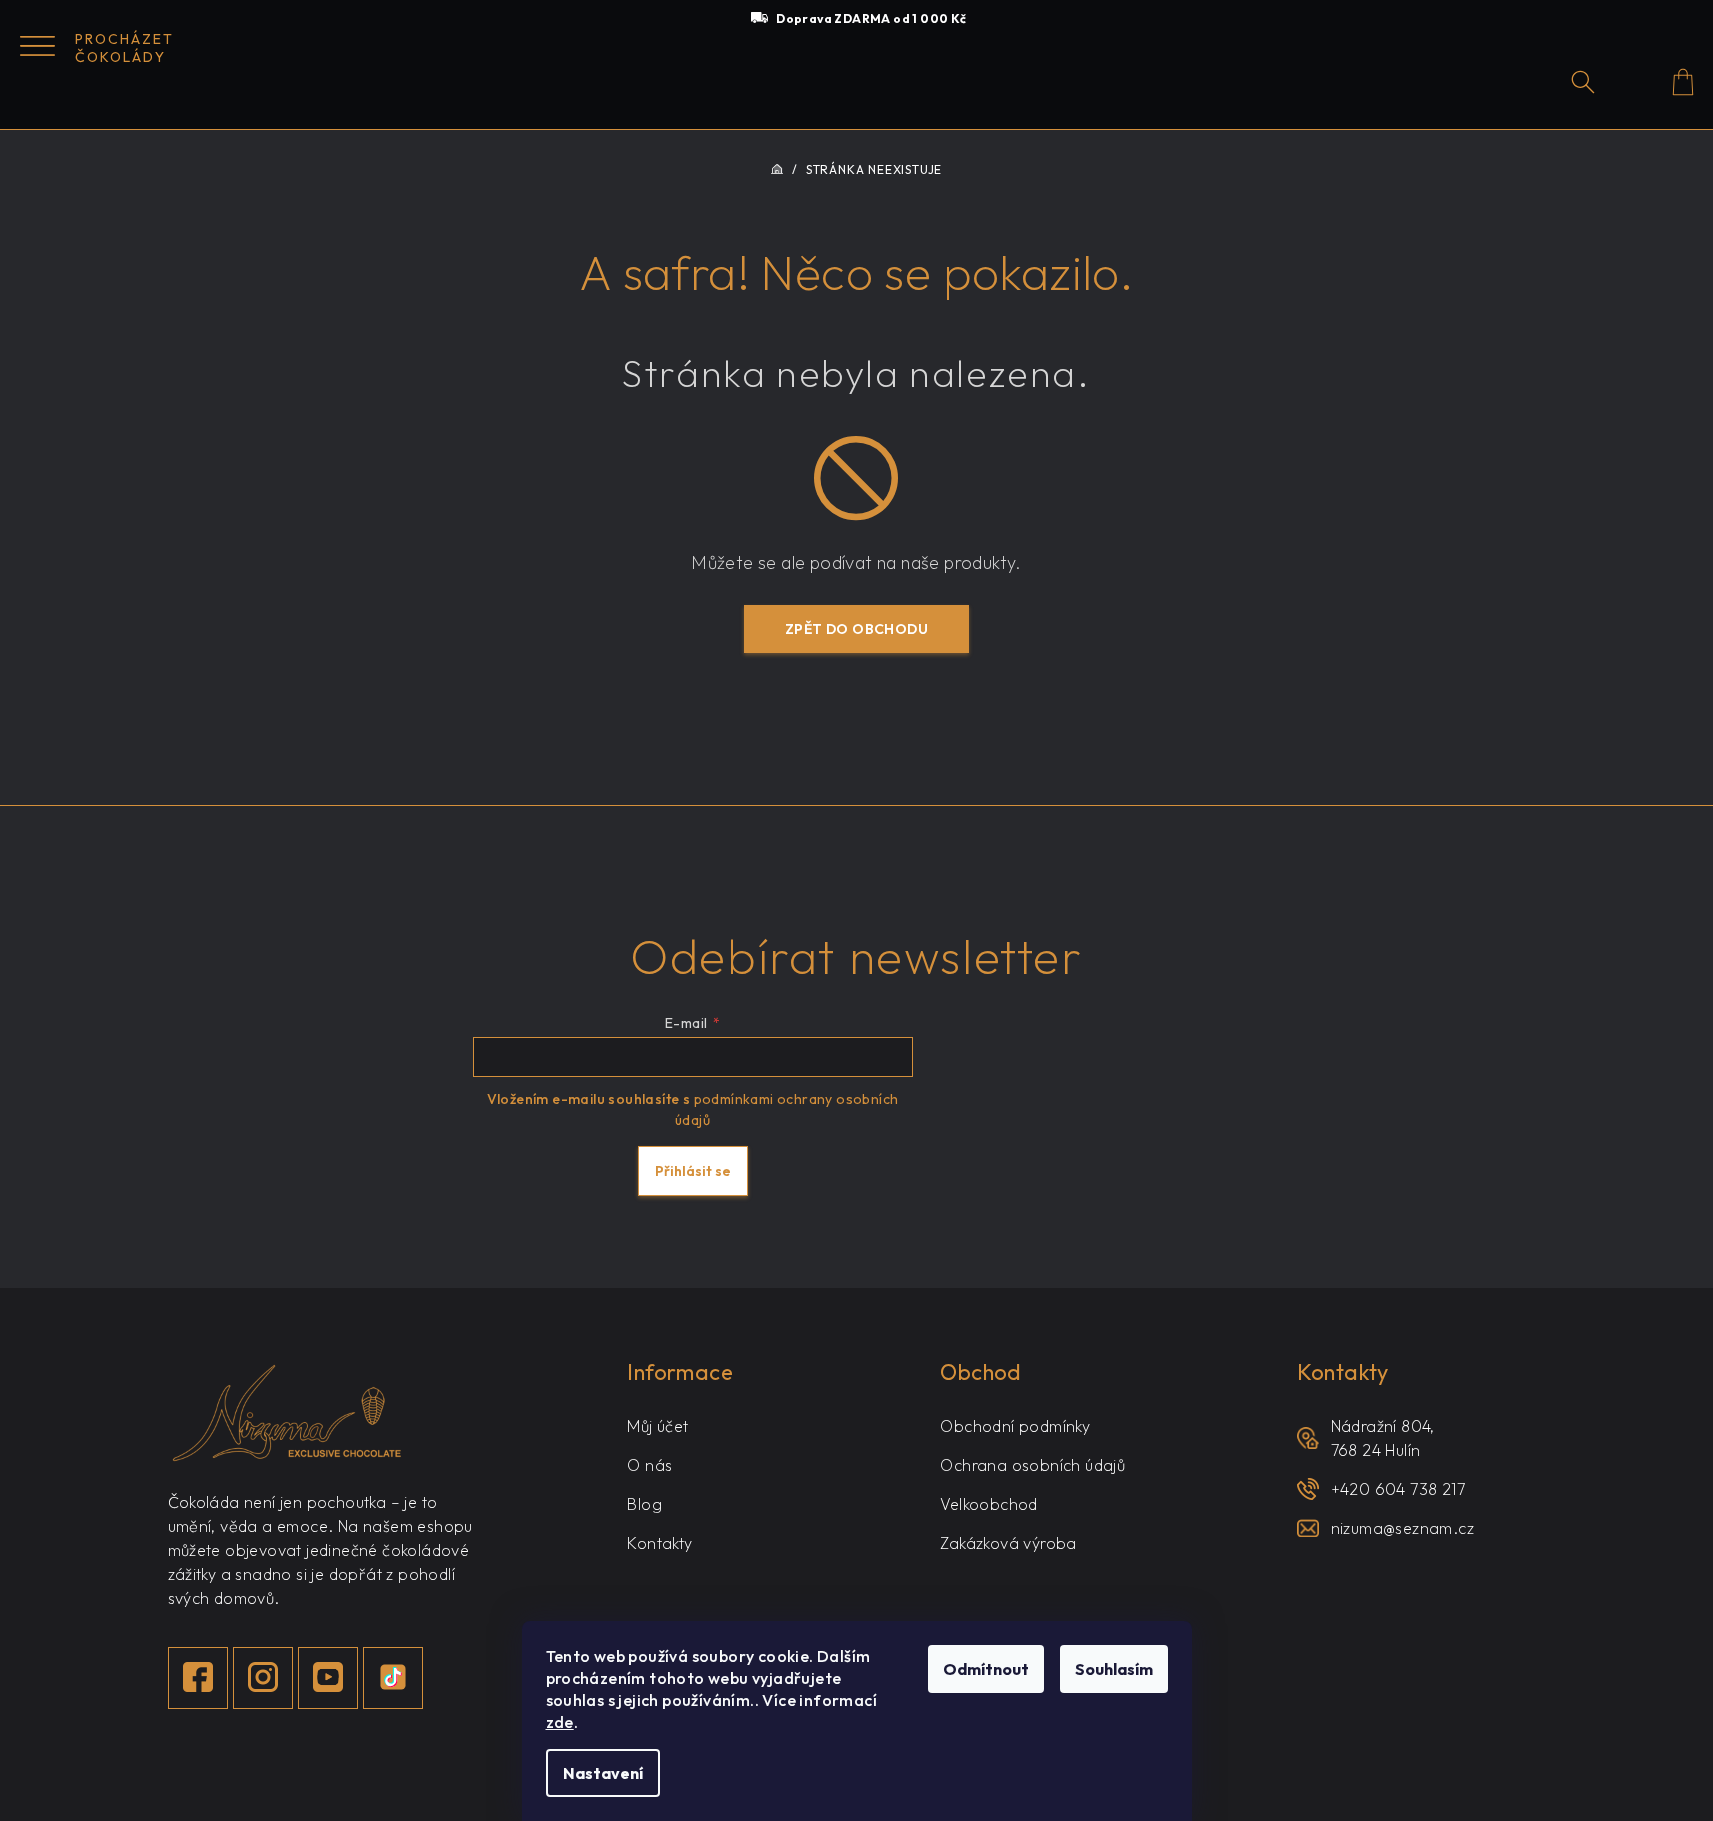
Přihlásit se (693, 1171)
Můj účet (657, 1426)
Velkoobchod (988, 1504)
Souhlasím (1114, 1669)
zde (560, 1722)
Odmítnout (986, 1669)
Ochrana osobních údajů (1032, 1465)
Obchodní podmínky (1015, 1426)
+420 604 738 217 (1398, 1489)
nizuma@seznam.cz (1402, 1528)
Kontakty (659, 1543)
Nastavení (603, 1773)
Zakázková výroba (1008, 1543)
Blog (644, 1504)
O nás (649, 1465)
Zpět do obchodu (856, 629)
